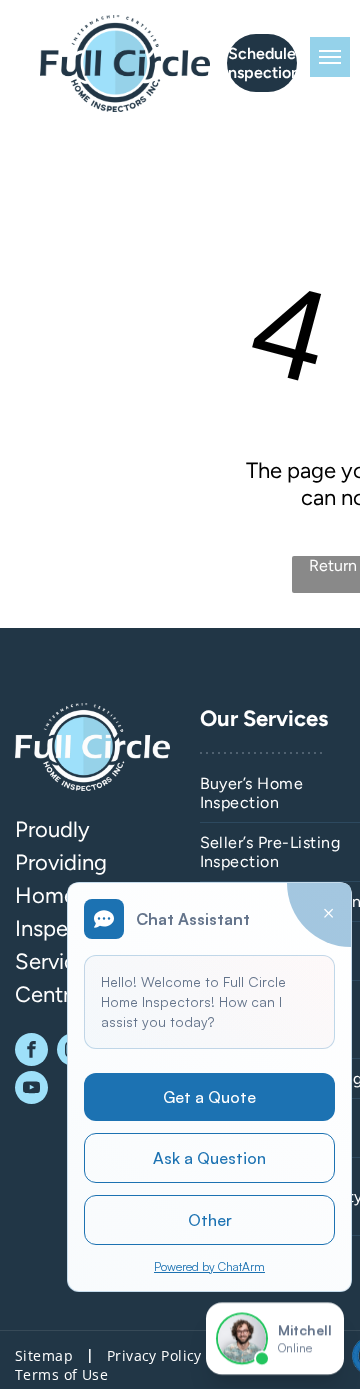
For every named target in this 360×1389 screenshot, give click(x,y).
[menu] (330, 57)
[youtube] (31, 1090)
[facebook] (31, 1052)
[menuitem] (46, 1355)
